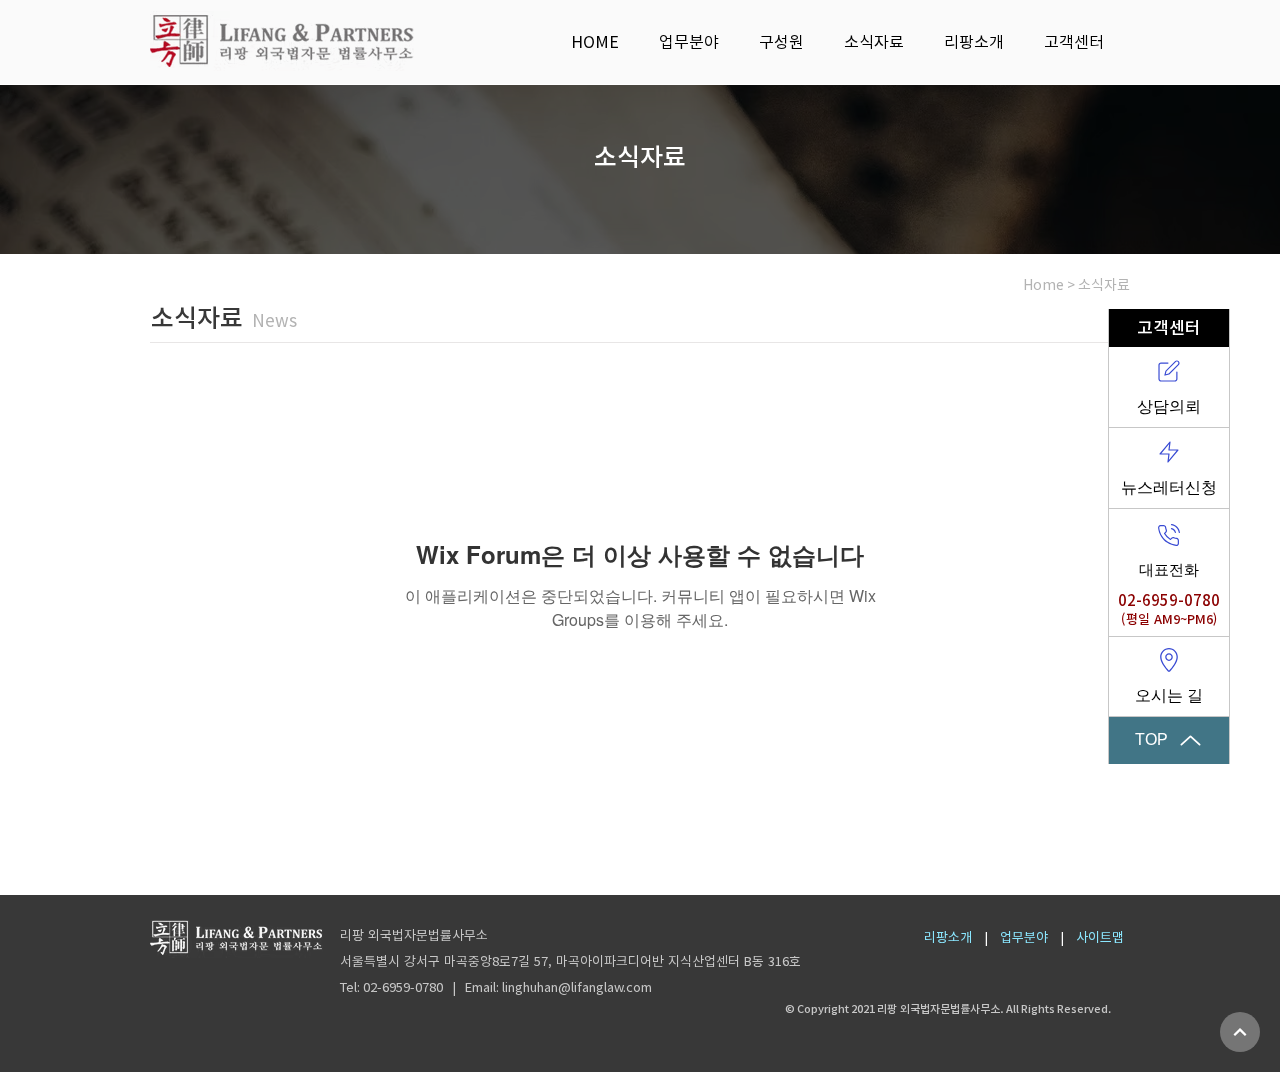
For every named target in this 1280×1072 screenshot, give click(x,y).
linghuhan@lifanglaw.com (577, 987)
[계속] (1240, 1032)
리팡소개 (948, 937)
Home (1043, 285)
